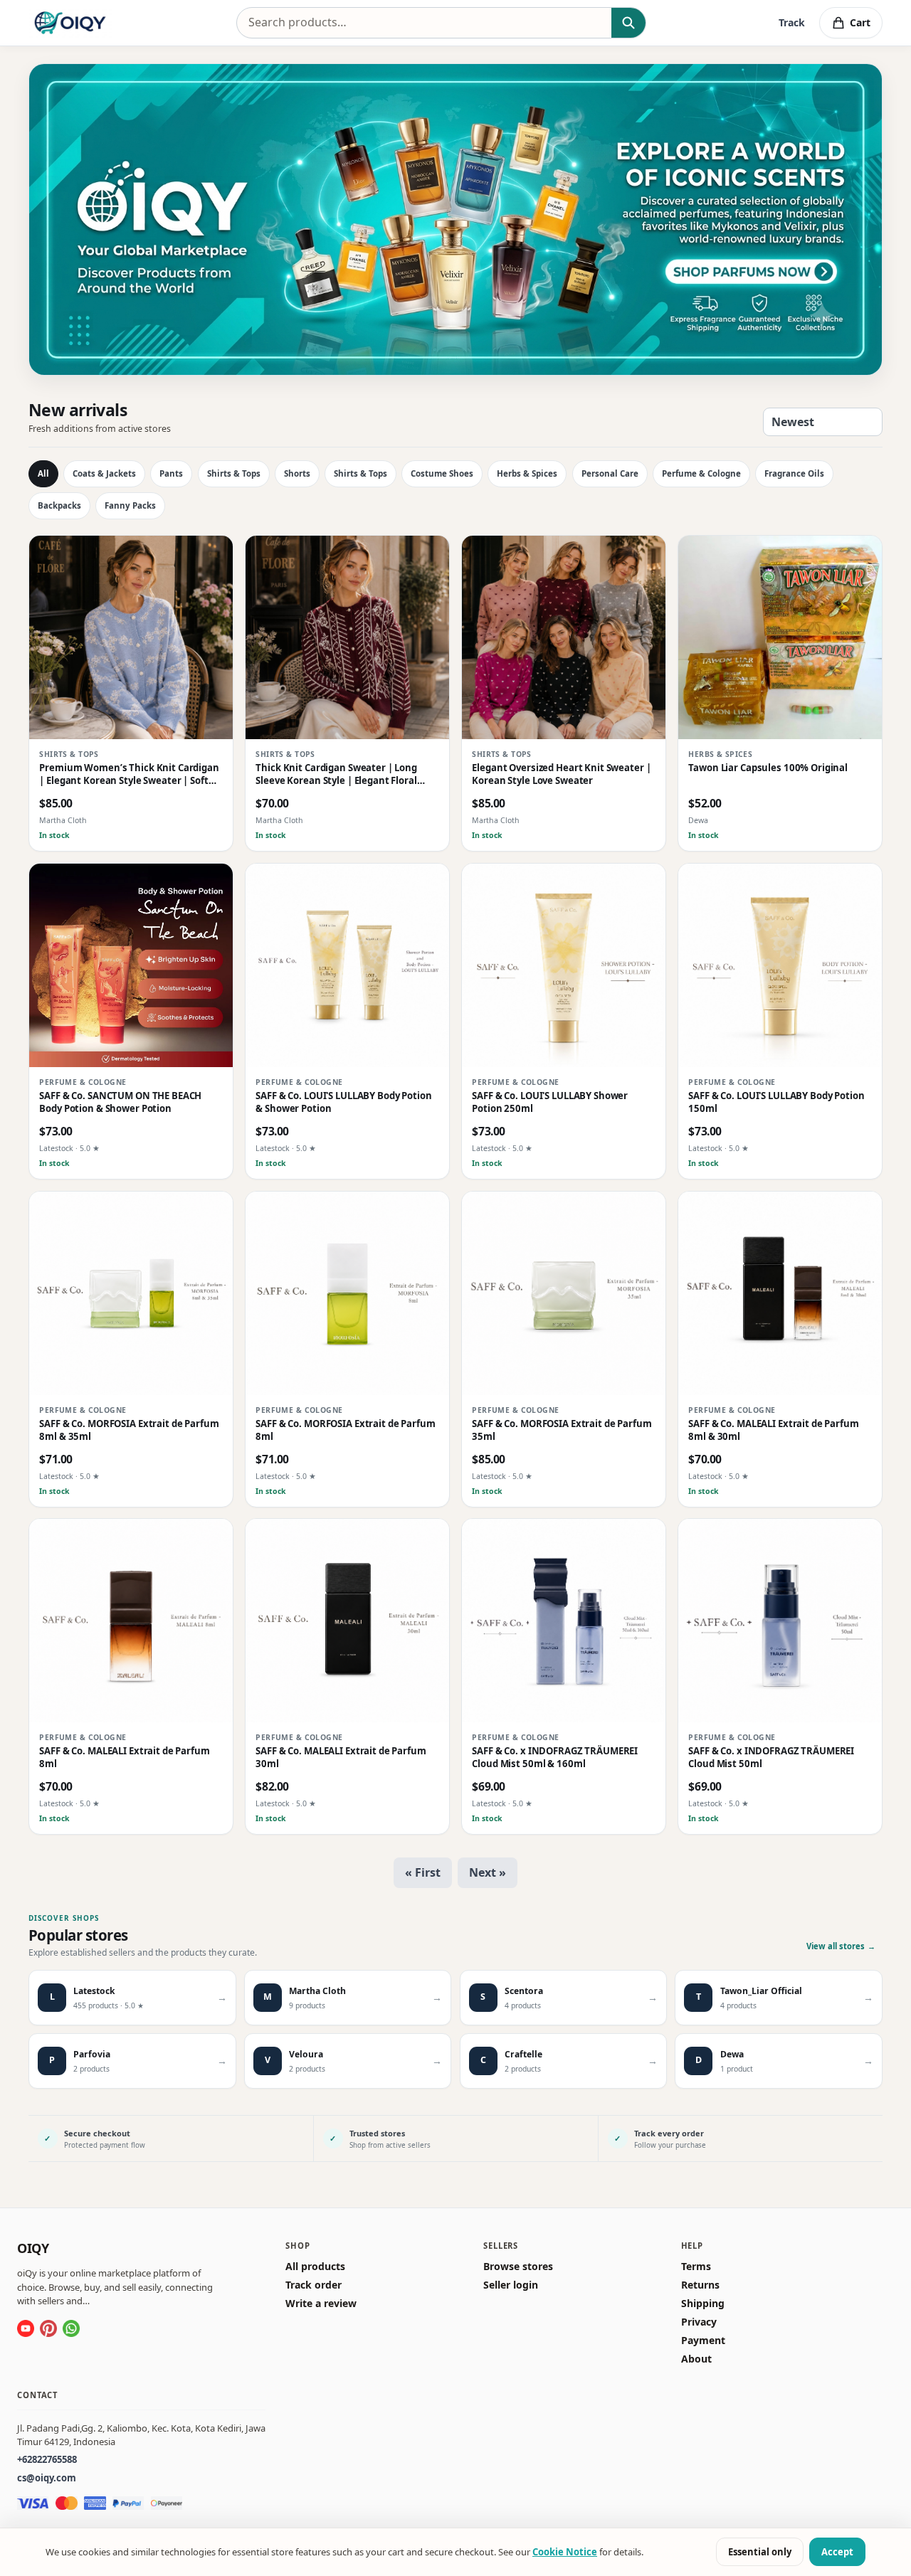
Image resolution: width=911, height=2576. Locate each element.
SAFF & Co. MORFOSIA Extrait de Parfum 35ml (562, 1430)
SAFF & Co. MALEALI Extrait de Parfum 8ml (124, 1758)
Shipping (703, 2304)
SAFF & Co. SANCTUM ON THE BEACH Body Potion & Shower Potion (120, 1102)
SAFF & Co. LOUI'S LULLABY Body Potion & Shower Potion (343, 1102)
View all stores (841, 1946)
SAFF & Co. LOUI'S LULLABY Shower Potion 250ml (550, 1102)
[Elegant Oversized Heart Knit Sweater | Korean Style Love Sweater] (564, 637)
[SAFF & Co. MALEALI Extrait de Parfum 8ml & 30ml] (780, 1293)
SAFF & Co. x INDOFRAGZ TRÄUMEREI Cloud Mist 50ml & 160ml (555, 1758)
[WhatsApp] (71, 2328)
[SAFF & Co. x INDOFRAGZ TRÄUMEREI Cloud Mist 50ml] (780, 1621)
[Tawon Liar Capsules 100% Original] (780, 637)
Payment (703, 2341)
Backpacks (59, 505)
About (696, 2360)
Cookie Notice (565, 2552)
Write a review (321, 2304)
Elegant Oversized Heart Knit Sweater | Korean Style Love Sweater (561, 774)
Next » (488, 1872)
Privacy (699, 2322)
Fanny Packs (130, 505)
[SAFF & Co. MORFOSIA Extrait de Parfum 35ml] (564, 1293)
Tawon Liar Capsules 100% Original (768, 768)
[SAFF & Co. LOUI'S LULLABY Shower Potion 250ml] (564, 965)
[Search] (628, 23)
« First (423, 1872)
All (43, 473)
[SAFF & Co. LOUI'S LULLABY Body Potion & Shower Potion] (347, 965)
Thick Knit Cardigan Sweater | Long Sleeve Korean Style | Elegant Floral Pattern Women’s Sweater (336, 774)
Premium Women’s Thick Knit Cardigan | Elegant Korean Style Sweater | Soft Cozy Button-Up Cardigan (129, 774)
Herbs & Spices (527, 473)
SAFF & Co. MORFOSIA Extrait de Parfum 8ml (345, 1430)
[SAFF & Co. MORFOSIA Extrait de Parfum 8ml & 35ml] (131, 1293)
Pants (171, 473)
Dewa (698, 820)
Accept (837, 2552)
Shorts (297, 473)
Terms (696, 2267)
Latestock (56, 1148)
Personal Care (610, 473)
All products (315, 2267)
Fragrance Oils (794, 473)
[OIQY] (70, 23)
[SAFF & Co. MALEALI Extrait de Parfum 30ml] (347, 1621)
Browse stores (518, 2267)
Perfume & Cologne (701, 473)
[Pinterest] (48, 2328)
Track (792, 22)
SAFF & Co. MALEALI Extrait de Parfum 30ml (341, 1758)
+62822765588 (47, 2460)
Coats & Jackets (104, 473)
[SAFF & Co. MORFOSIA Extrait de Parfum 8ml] (347, 1293)
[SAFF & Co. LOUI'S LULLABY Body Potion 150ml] (780, 965)
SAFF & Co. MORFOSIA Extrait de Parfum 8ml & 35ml (129, 1430)
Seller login (511, 2285)
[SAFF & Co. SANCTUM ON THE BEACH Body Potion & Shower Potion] (131, 965)
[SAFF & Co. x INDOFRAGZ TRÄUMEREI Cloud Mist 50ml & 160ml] (564, 1621)
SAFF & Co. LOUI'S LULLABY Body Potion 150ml (776, 1102)
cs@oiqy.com (47, 2478)
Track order (314, 2285)
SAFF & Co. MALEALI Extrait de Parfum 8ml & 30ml (773, 1430)
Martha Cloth (63, 820)
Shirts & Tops (234, 473)
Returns (700, 2285)
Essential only (760, 2552)
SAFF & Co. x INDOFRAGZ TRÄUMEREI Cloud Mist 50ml (771, 1758)
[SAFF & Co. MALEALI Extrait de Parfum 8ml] (131, 1621)
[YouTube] (26, 2328)
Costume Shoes (442, 473)
